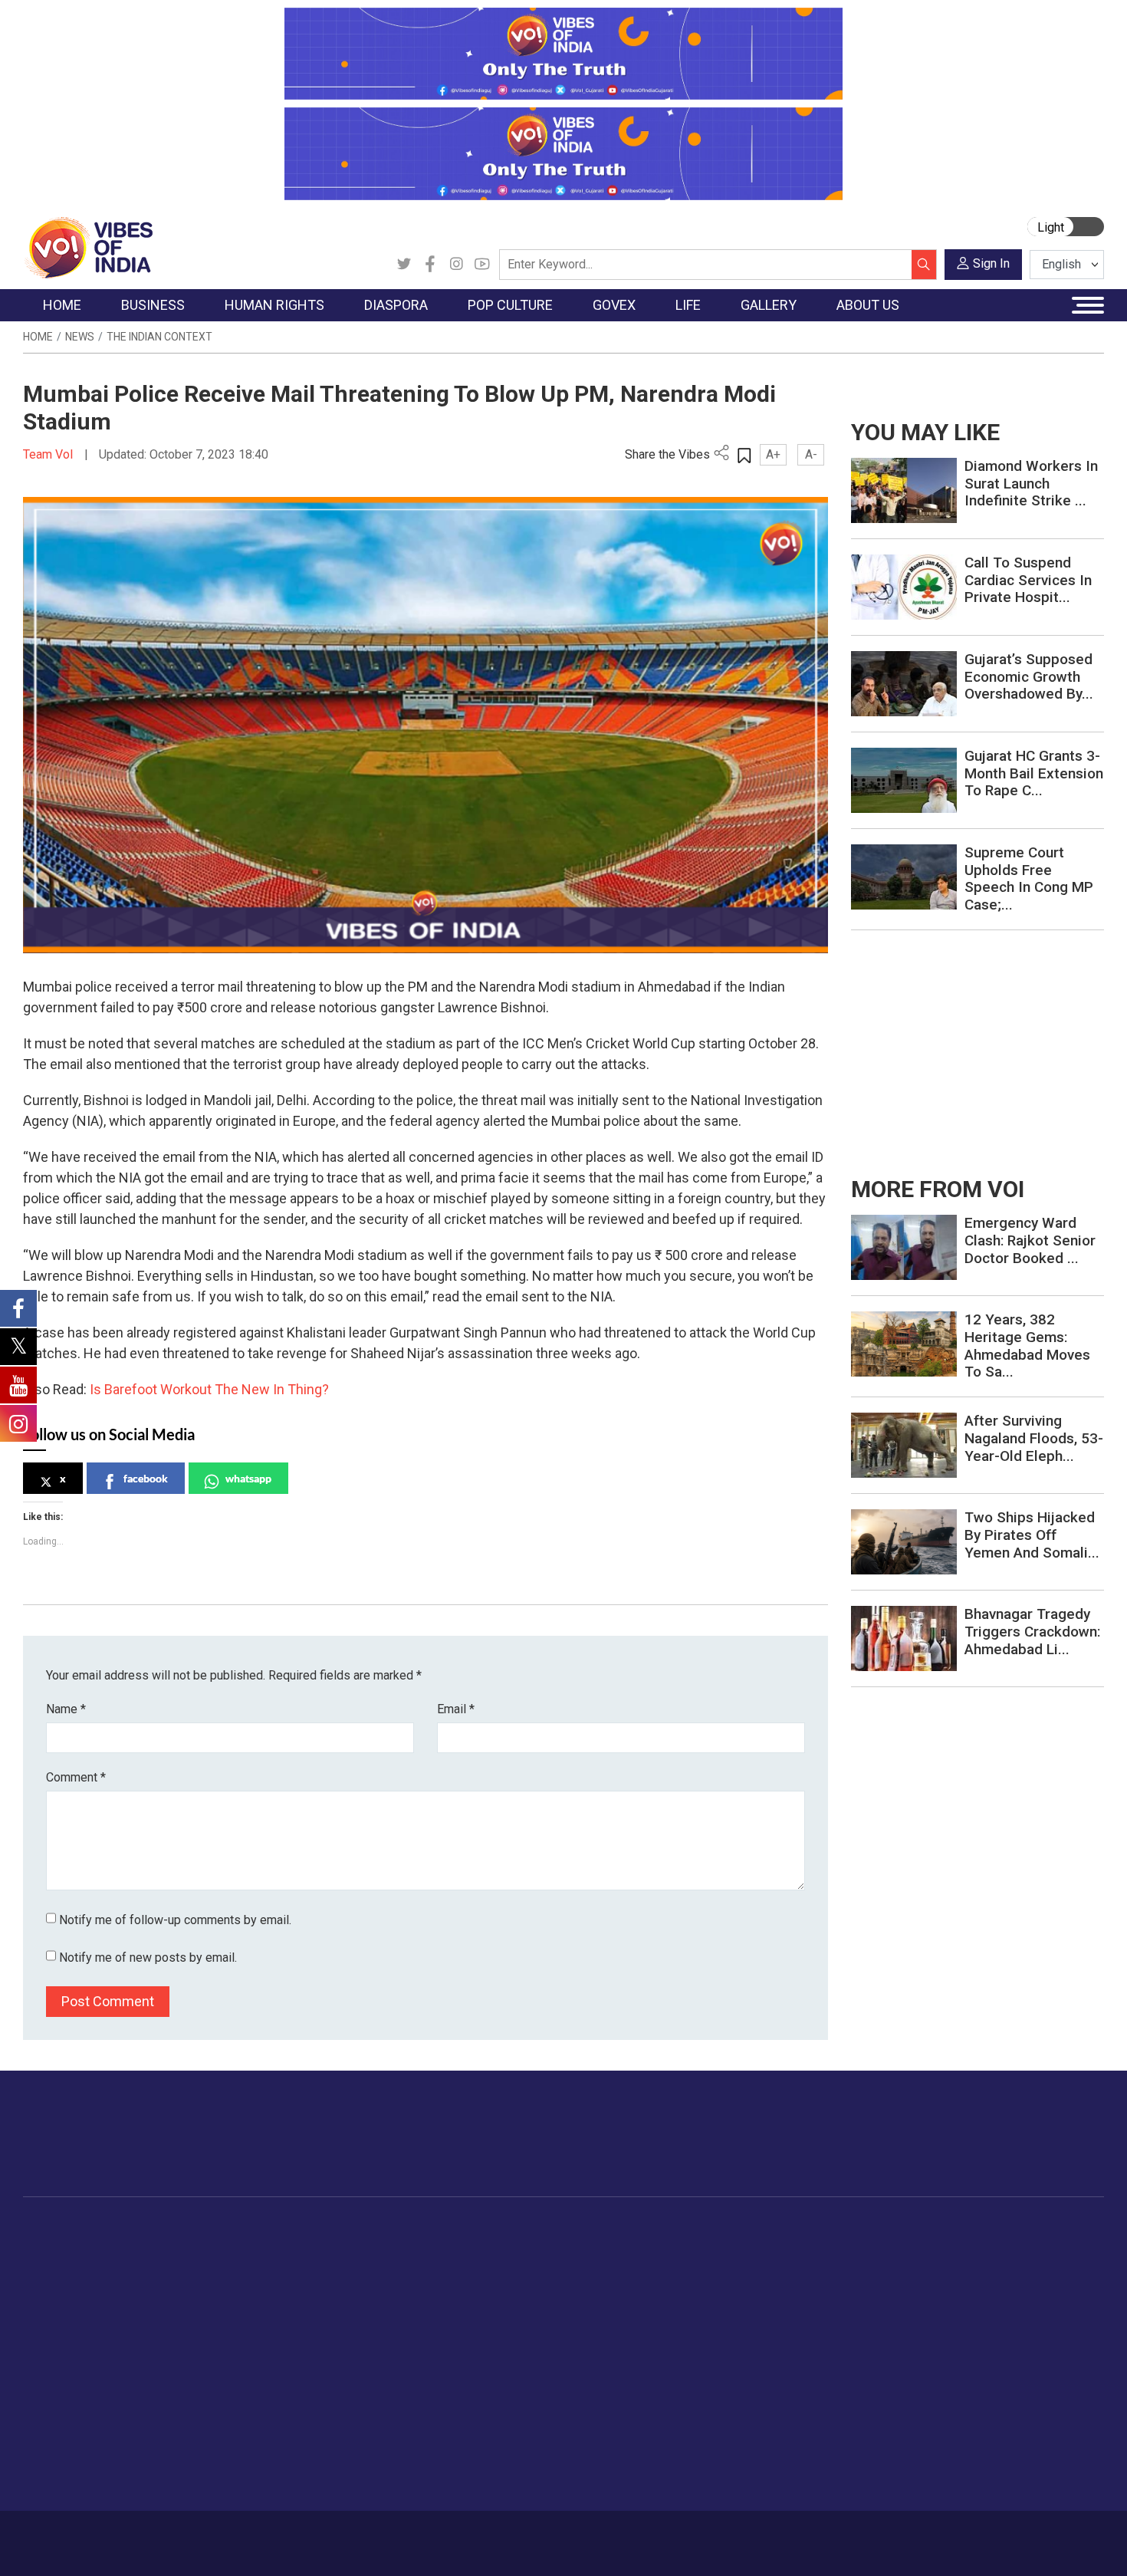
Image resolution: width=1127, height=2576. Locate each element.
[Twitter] (404, 265)
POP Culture (439, 2229)
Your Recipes (633, 2286)
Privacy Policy (358, 2535)
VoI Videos (876, 2286)
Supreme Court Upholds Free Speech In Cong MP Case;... (1029, 878)
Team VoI (50, 454)
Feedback (283, 2535)
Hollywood (448, 2267)
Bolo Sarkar (519, 2286)
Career (88, 2535)
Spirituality (767, 2478)
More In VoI (952, 2229)
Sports (758, 2439)
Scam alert (964, 2286)
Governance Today (537, 2248)
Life (737, 2229)
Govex (491, 2229)
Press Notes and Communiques (1017, 2267)
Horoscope (770, 2248)
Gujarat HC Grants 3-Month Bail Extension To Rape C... (1034, 773)
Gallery (851, 2229)
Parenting (765, 2324)
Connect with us (1015, 2149)
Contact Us (214, 2535)
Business (159, 2229)
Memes (867, 2324)
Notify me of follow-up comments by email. (175, 1920)
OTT (432, 2286)
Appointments (526, 2305)
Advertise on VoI (979, 2248)
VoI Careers (966, 2363)
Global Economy (190, 2286)
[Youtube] (482, 265)
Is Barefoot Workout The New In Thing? (211, 1389)
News (80, 337)
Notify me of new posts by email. (148, 1957)
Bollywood (448, 2248)
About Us (146, 2535)
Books (438, 2305)
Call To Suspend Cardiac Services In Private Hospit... (1028, 580)
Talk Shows (877, 2267)
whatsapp (248, 1478)
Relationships (775, 2305)
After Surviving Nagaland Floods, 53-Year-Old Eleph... (1034, 1438)
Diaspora (329, 2229)
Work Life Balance (787, 2382)
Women (761, 2267)
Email (456, 1709)
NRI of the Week (363, 2286)
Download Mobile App (1016, 2543)
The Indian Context (159, 337)
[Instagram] (456, 265)
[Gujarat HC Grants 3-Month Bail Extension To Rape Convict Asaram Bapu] (904, 780)
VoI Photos (877, 2344)
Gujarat (56, 2305)
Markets (169, 2305)
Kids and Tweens (785, 2420)
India (161, 2248)
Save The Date (884, 2248)
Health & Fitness (783, 2401)
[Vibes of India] (88, 247)
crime (53, 2324)
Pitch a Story (969, 2305)
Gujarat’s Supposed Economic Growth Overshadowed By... (1029, 677)
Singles (759, 2363)
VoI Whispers (524, 2267)
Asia (332, 2267)
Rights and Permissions (996, 2382)
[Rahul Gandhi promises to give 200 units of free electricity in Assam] (904, 1247)
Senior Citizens (779, 2344)
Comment (76, 1777)
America (342, 2248)
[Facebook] (430, 265)
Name (66, 1709)
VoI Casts (873, 2305)
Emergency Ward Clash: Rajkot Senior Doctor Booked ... (1030, 1240)
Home (38, 337)
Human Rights (268, 2229)
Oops (950, 2324)
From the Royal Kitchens (663, 2267)
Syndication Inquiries (988, 2344)
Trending (60, 2248)
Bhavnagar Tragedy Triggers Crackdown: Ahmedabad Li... (1032, 1632)
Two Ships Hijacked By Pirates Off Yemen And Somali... (1032, 1535)
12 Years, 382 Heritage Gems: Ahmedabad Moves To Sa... (1027, 1346)
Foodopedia (616, 2229)
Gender (759, 2286)
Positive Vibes (74, 2363)
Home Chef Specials (651, 2248)
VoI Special (67, 2344)
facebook (146, 1478)
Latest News (70, 2267)
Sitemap (431, 2535)
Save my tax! (182, 2324)
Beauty (759, 2459)
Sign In (991, 263)
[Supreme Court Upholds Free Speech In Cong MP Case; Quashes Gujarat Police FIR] (904, 876)
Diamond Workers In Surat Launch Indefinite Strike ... (1031, 484)
